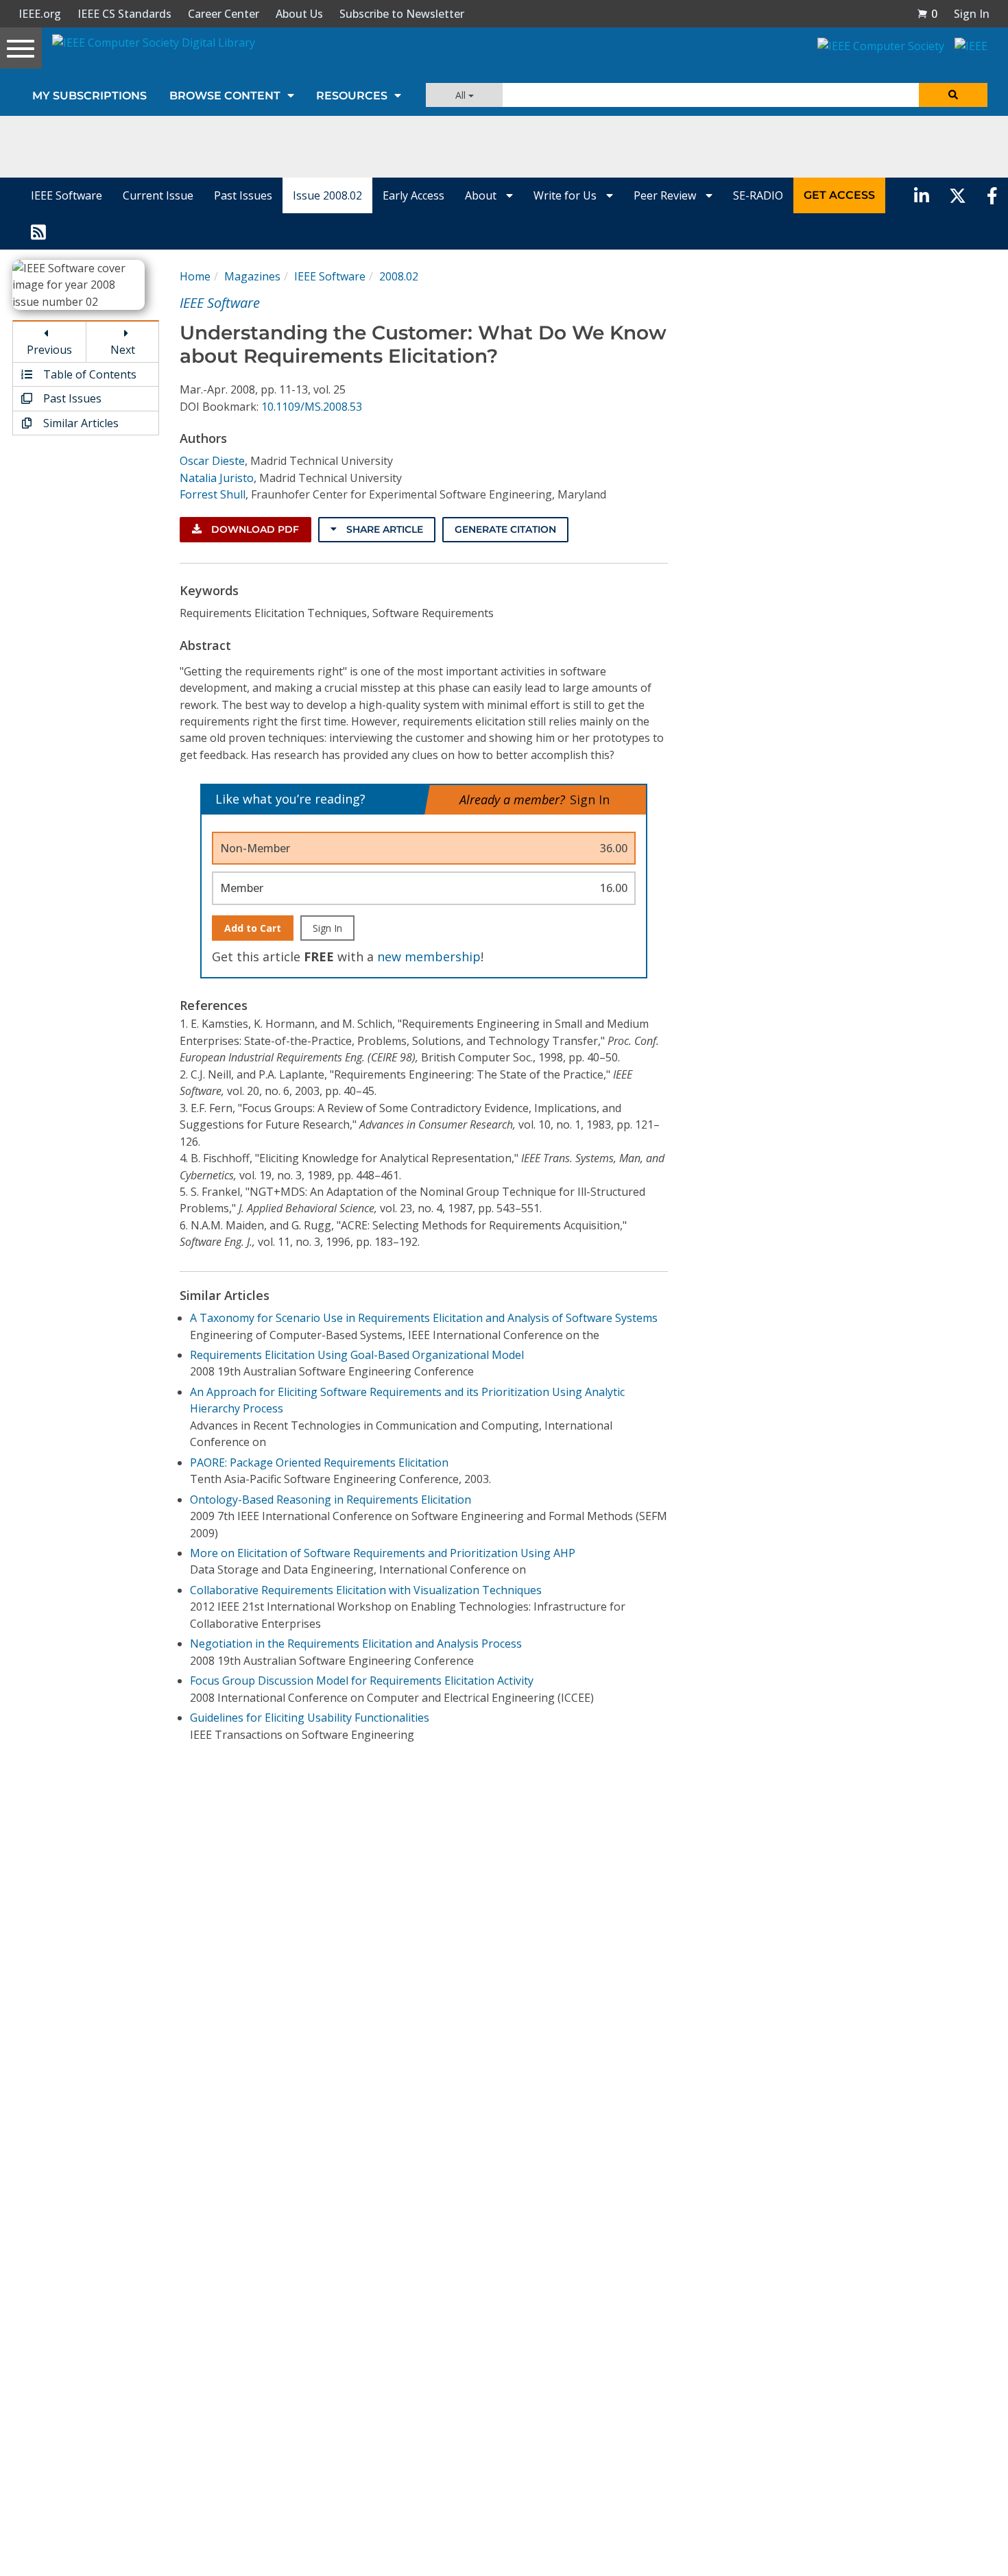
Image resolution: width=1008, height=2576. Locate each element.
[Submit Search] (953, 95)
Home (195, 276)
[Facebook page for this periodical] (992, 195)
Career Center (224, 14)
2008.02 (399, 276)
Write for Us (566, 195)
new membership (429, 956)
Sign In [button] (972, 14)
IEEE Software (67, 195)
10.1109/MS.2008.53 (312, 407)
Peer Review (666, 195)
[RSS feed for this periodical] (38, 231)
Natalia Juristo (217, 478)
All (462, 95)
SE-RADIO (758, 195)
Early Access (413, 195)
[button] (927, 14)
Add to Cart (253, 928)
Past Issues (243, 195)
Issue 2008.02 (327, 195)
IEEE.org (40, 14)
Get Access (839, 195)
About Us (299, 14)
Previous (49, 350)
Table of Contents (88, 374)
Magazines (252, 276)
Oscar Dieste (212, 461)
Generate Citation (505, 529)
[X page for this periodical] (958, 195)
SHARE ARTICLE (383, 529)
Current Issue (158, 195)
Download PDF (254, 529)
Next (123, 350)
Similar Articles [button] (80, 423)
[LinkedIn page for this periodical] (922, 195)
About (482, 195)
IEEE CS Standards (124, 14)
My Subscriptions (89, 96)
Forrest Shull (213, 494)
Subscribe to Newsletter (402, 14)
